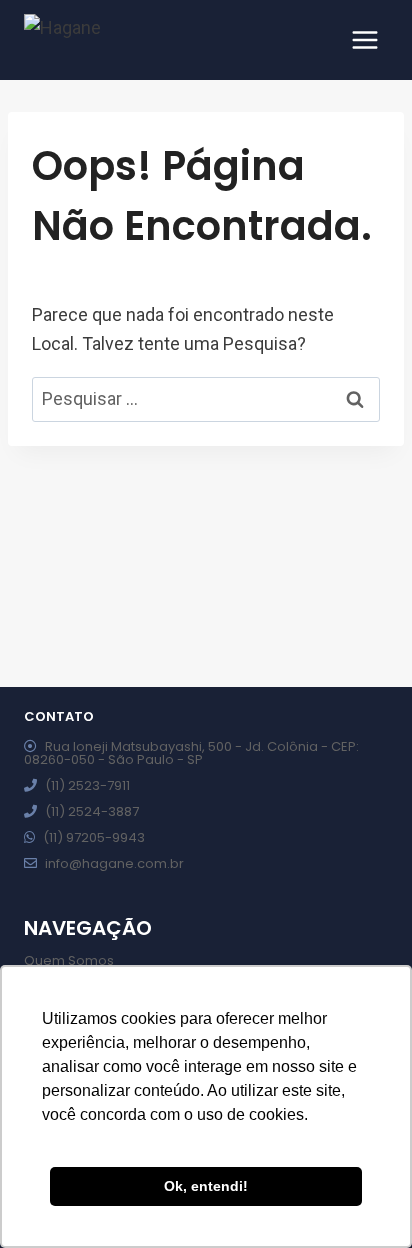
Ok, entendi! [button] (206, 1186)
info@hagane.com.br (114, 863)
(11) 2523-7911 (87, 785)
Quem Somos (69, 961)
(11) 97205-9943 (94, 837)
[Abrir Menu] (364, 39)
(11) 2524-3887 (92, 811)
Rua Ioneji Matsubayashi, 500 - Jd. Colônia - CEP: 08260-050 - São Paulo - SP (191, 753)
